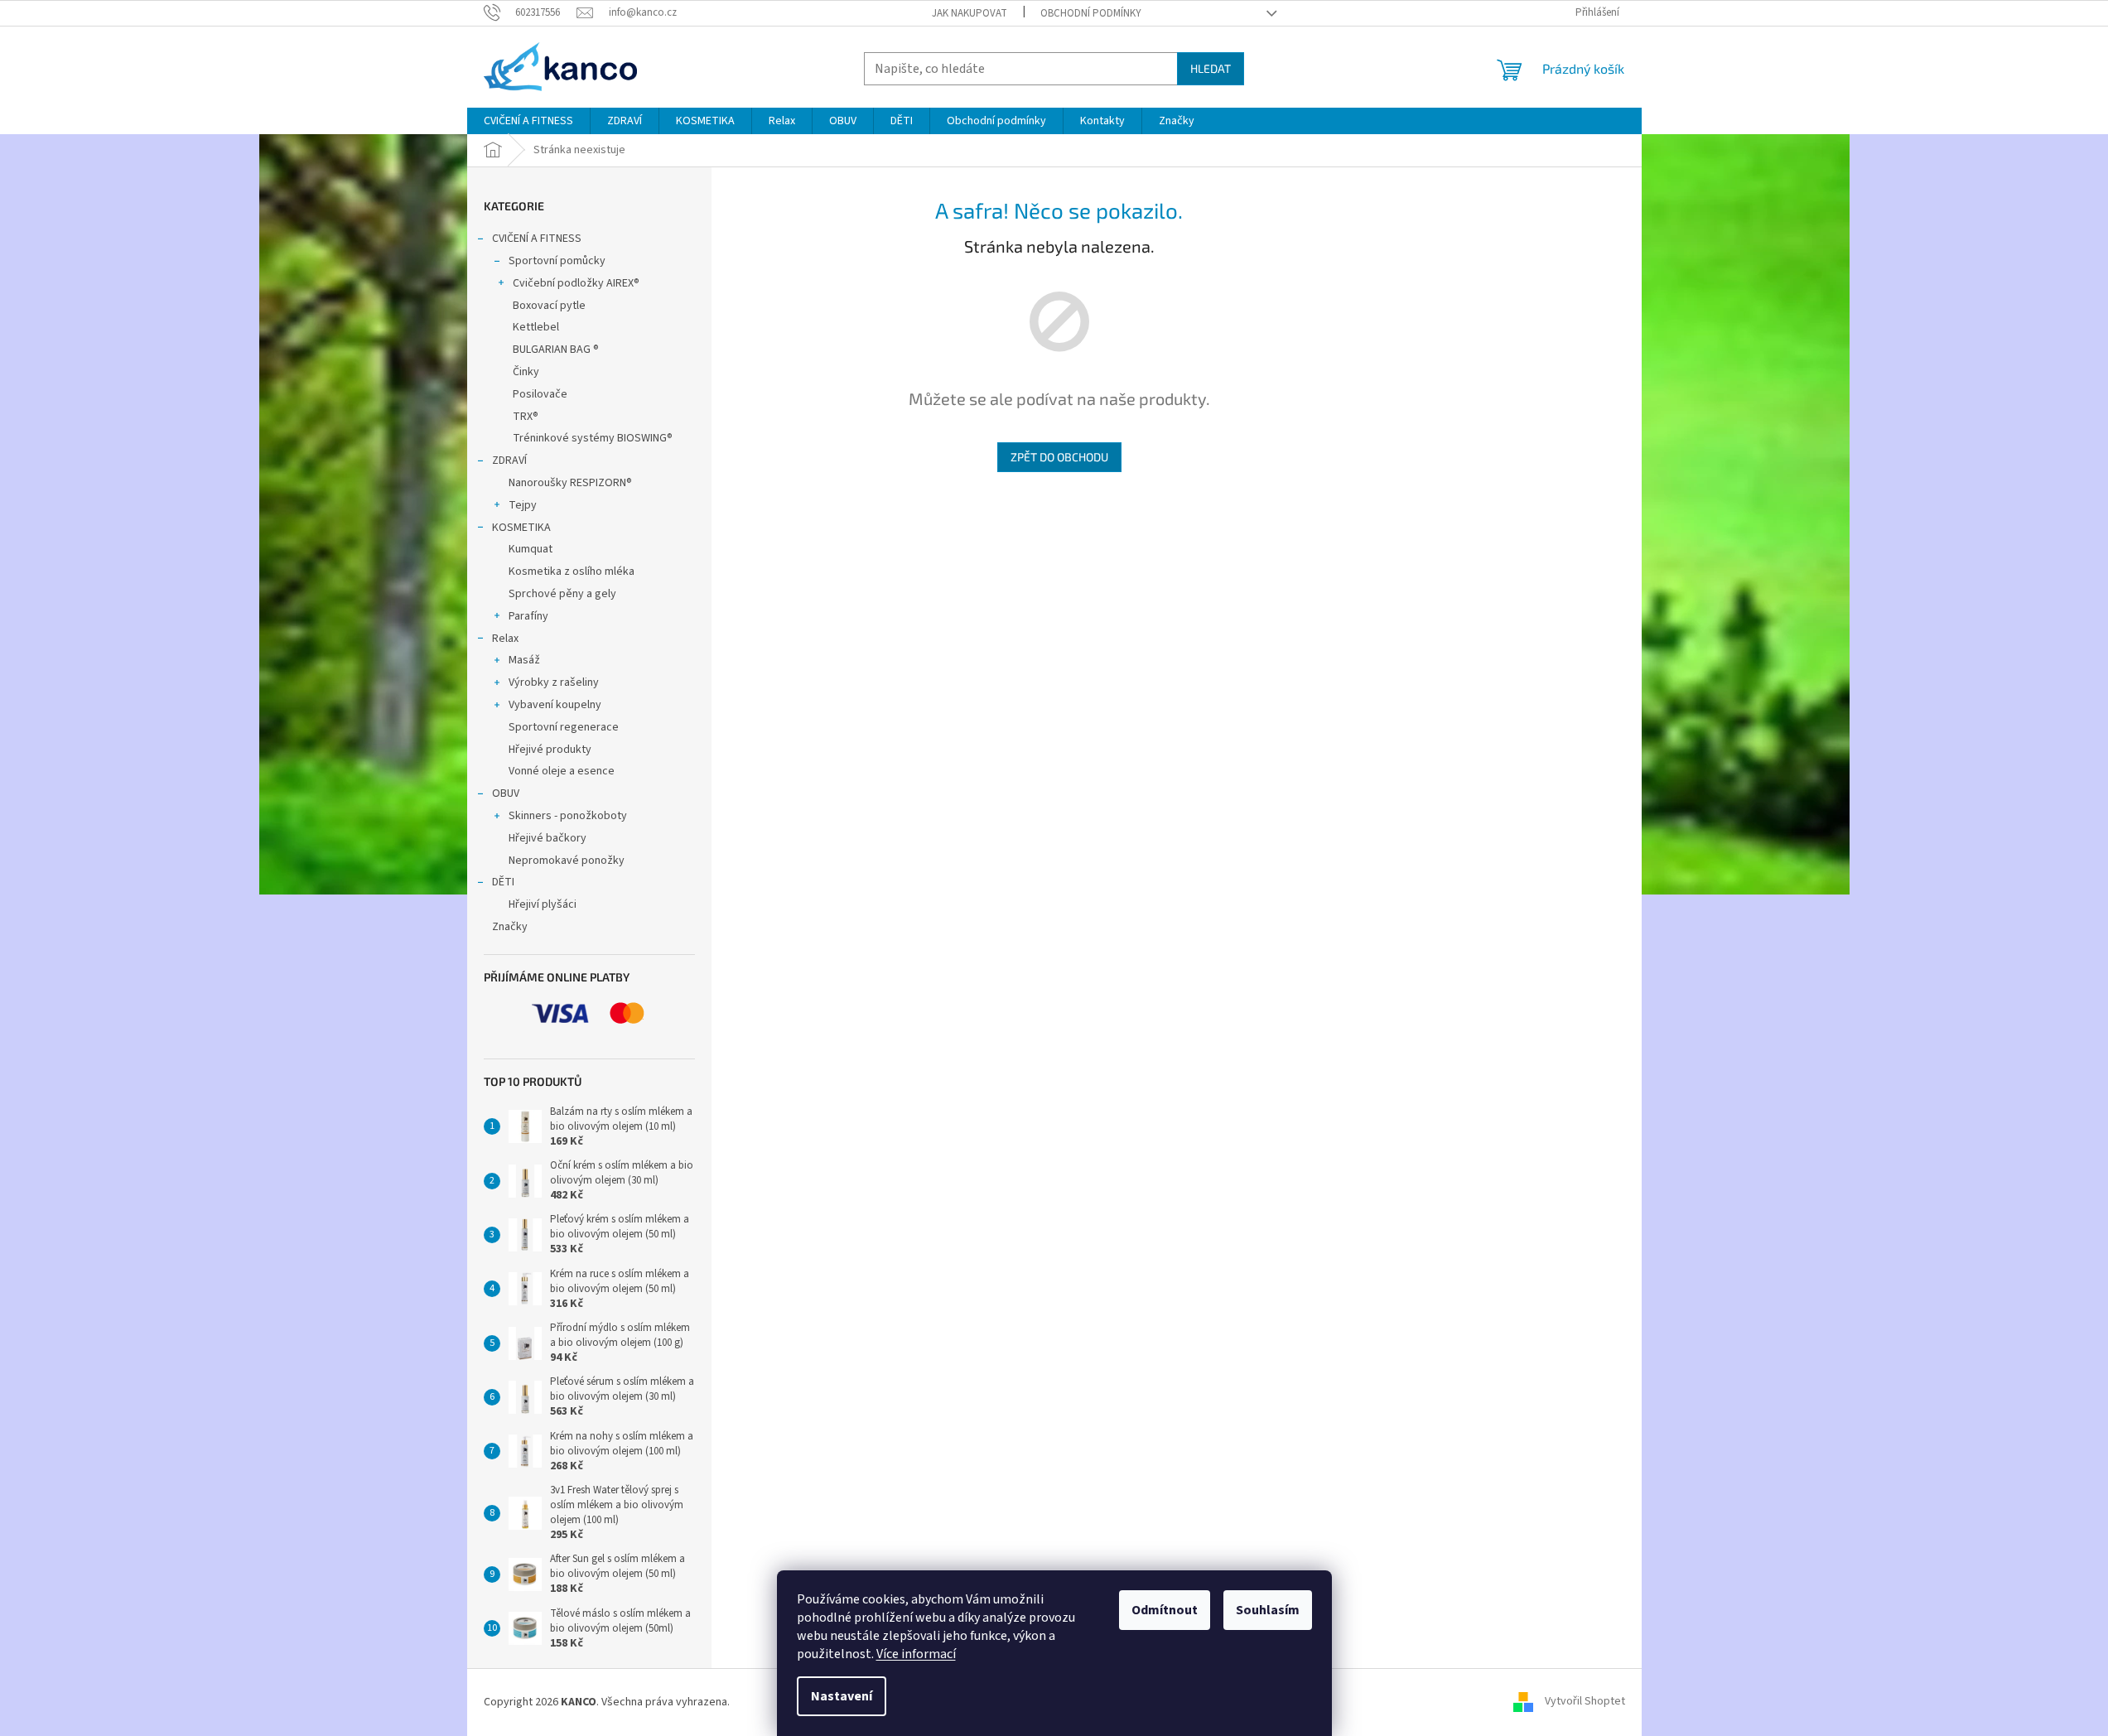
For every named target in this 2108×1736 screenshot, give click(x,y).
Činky (526, 372)
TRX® (526, 417)
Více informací (916, 1654)
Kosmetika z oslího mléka (572, 571)
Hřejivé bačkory (548, 838)
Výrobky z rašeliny (554, 682)
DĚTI (503, 882)
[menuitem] (528, 121)
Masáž (524, 660)
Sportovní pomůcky (557, 261)
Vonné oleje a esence (562, 771)
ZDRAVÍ (509, 461)
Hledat (1211, 68)
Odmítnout (1165, 1610)
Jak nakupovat (970, 13)
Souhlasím (1268, 1610)
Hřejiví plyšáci (543, 904)
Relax (505, 639)
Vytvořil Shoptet (1585, 1702)
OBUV (506, 793)
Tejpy (523, 505)
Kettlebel (536, 327)
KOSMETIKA (521, 528)
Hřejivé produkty (550, 750)
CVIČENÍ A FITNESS (537, 239)
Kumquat (531, 549)
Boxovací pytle (549, 306)
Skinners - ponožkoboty (568, 816)
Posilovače (540, 394)
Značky (510, 927)
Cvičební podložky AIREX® (576, 283)
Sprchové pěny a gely (562, 594)
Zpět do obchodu (1059, 457)
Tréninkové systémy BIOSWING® (593, 438)
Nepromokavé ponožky (567, 861)
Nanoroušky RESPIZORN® (570, 483)
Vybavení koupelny (555, 705)
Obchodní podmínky (1091, 13)
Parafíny (528, 616)
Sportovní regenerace (564, 727)
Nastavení (842, 1696)
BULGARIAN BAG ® (556, 350)
